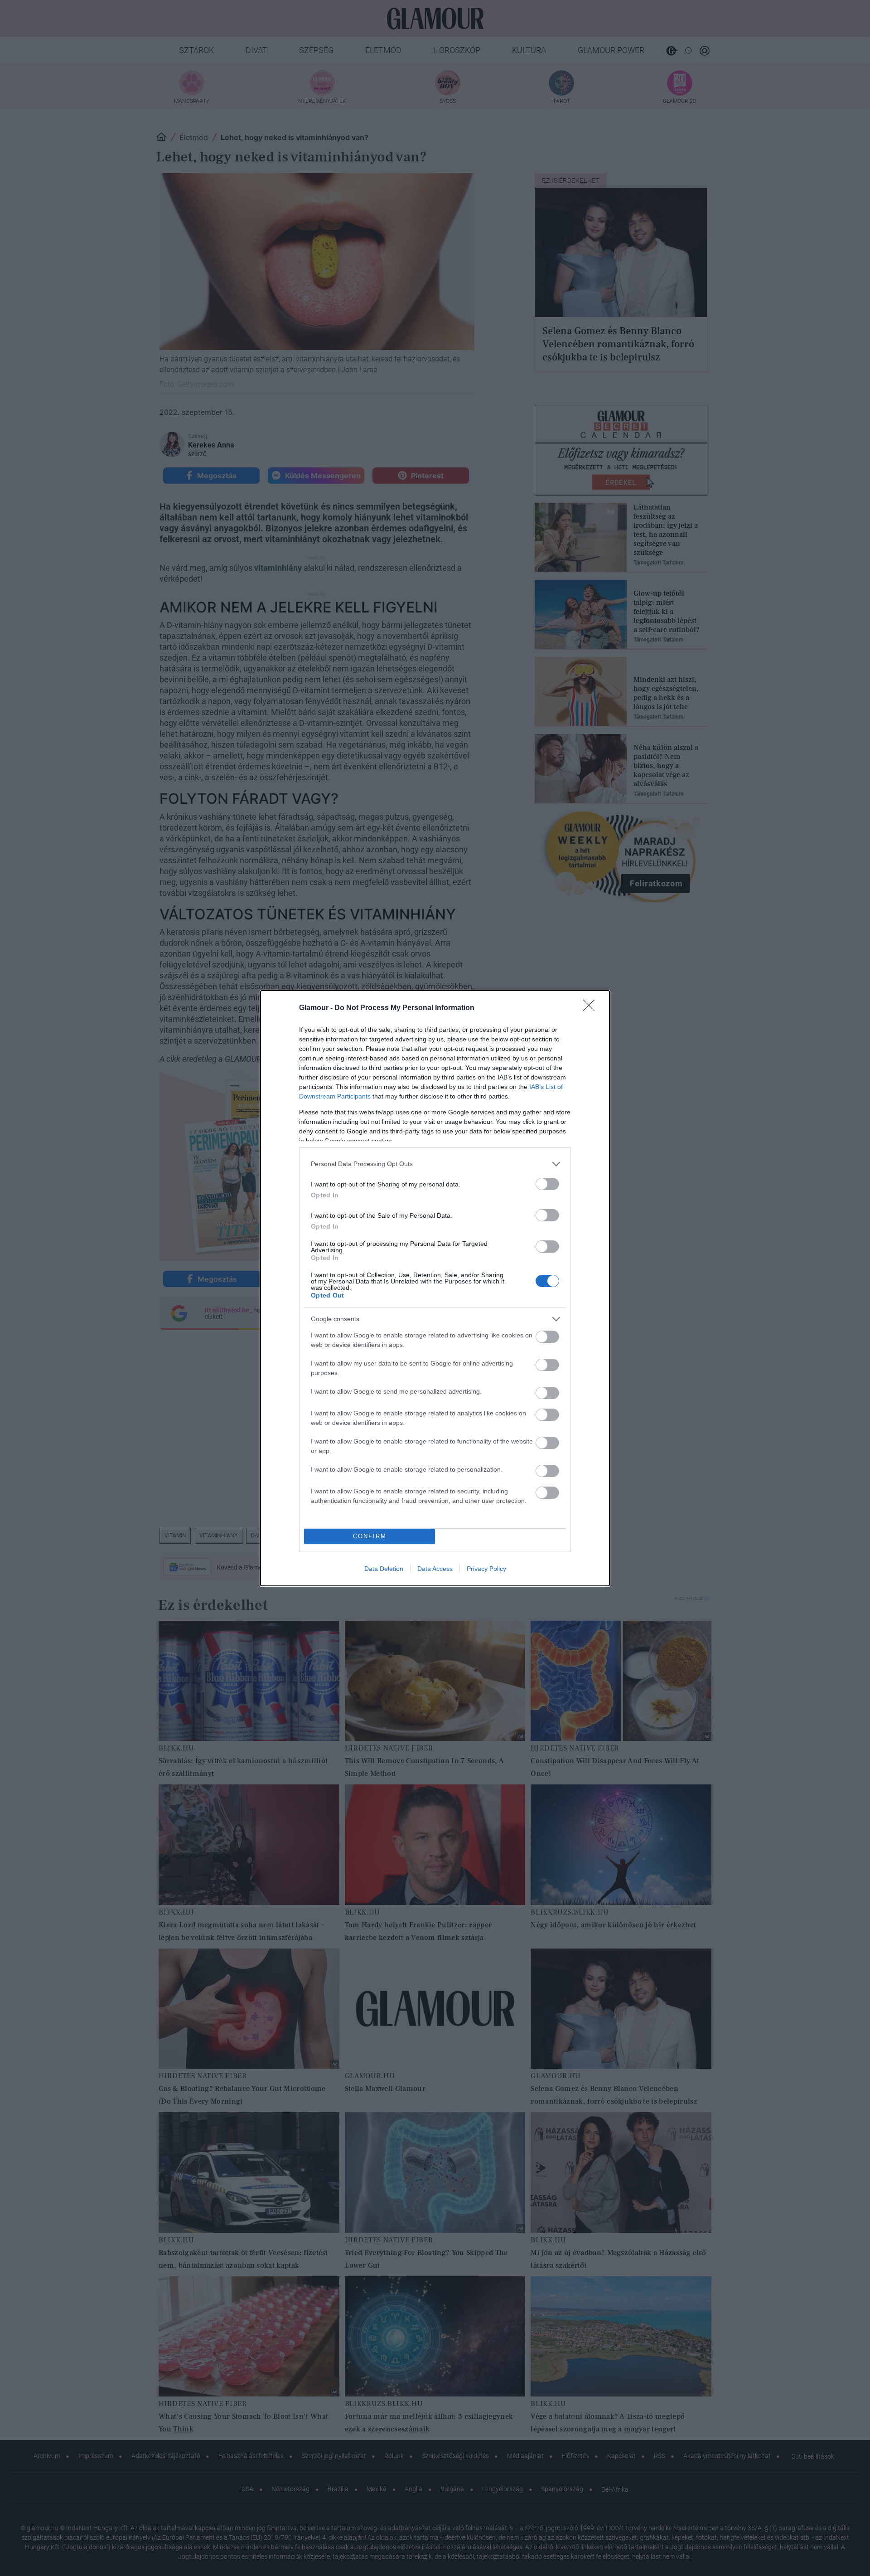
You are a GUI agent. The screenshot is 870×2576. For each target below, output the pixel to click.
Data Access (435, 1569)
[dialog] (435, 1288)
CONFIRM (370, 1536)
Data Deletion (384, 1569)
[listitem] (435, 1164)
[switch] (547, 1184)
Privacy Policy (486, 1569)
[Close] (592, 1008)
